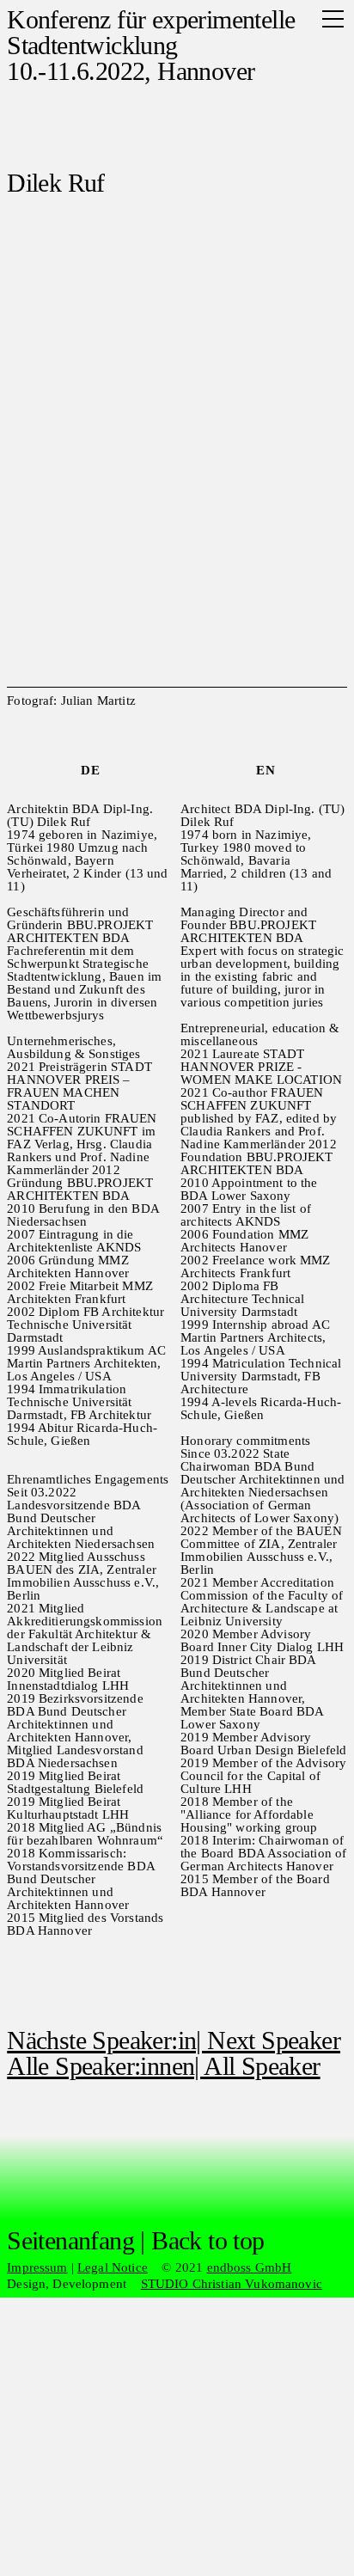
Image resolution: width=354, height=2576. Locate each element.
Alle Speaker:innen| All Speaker (163, 2066)
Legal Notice (113, 2267)
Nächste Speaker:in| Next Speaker (174, 2040)
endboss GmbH (250, 2267)
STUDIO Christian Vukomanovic (232, 2284)
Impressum (37, 2267)
